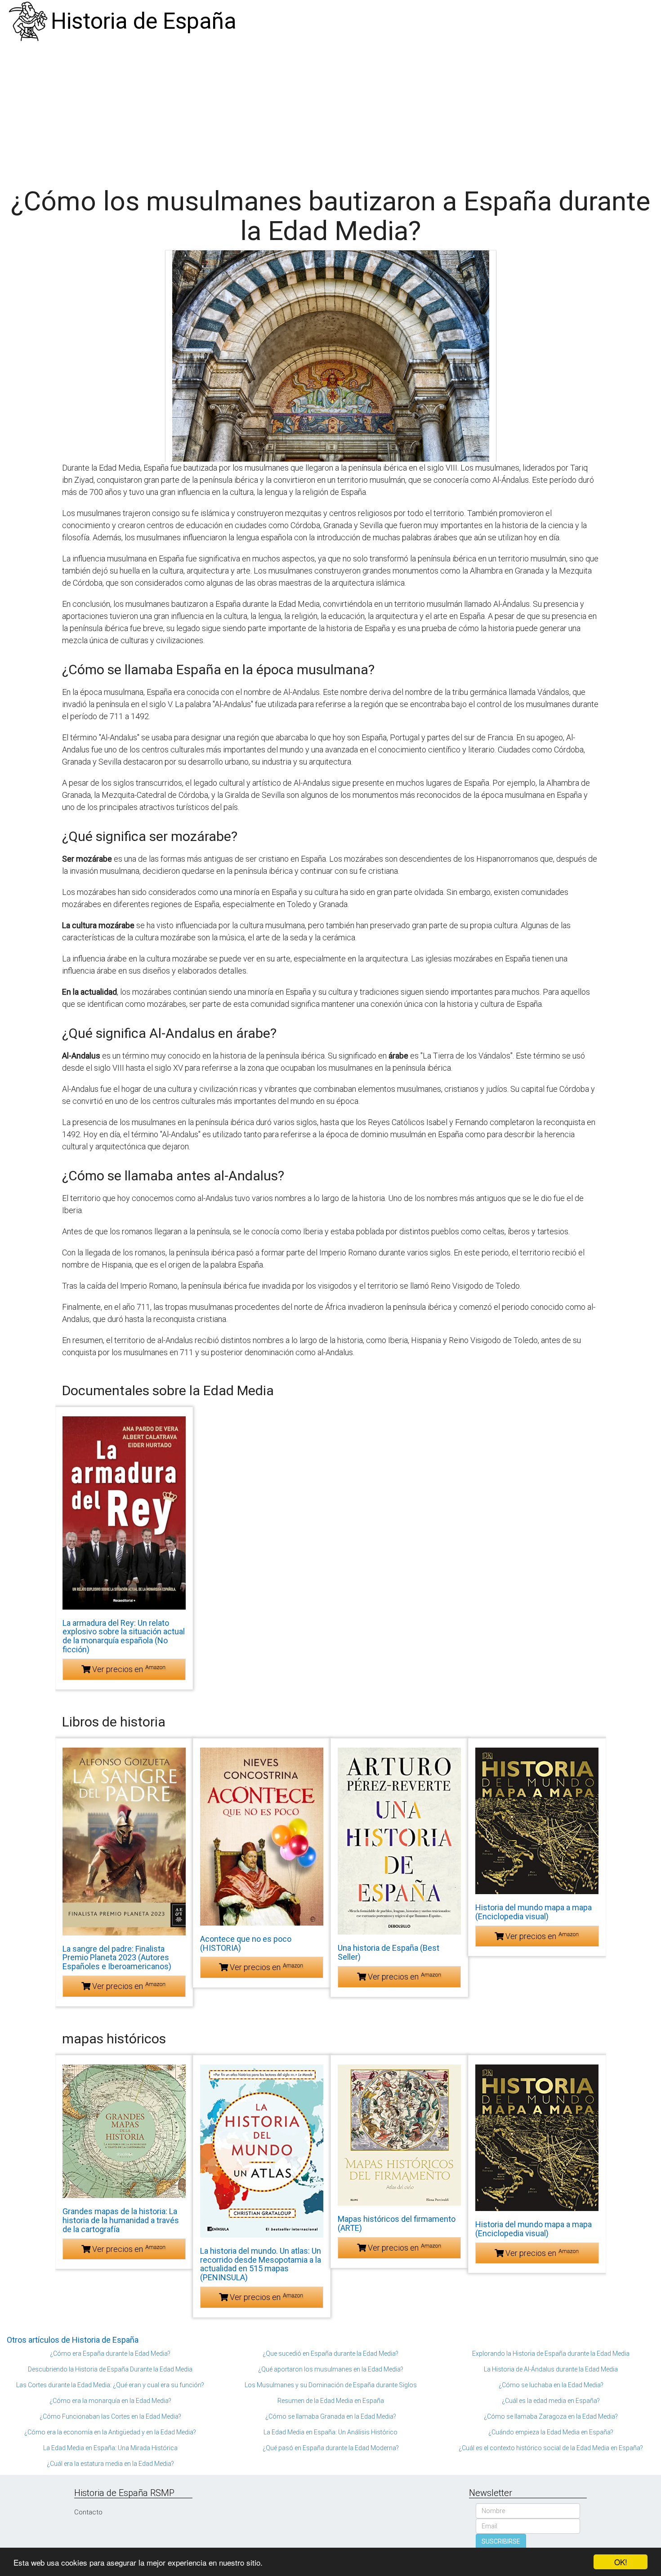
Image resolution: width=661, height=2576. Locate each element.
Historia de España (144, 21)
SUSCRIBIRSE (501, 2541)
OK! (621, 2562)
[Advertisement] (330, 110)
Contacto (88, 2512)
